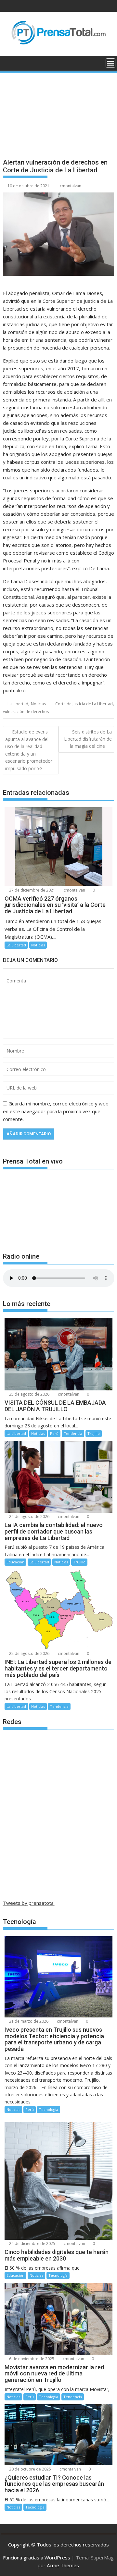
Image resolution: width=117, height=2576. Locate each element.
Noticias (38, 704)
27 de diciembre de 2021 (32, 890)
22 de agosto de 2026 (29, 1653)
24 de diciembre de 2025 (32, 2243)
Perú (54, 1433)
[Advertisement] (58, 110)
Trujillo (94, 1433)
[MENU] (110, 63)
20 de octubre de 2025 (30, 2469)
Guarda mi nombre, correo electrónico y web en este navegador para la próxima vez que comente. (56, 1111)
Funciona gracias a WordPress (37, 2558)
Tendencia (73, 1433)
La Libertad (18, 704)
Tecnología (49, 2109)
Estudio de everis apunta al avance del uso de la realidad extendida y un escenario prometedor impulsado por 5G (29, 750)
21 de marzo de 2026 (28, 2021)
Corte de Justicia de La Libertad (84, 704)
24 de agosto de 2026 (29, 1516)
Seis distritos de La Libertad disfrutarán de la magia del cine (88, 739)
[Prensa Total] (9, 62)
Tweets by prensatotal (29, 1903)
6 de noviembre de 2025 (31, 2359)
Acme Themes (63, 2565)
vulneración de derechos (26, 712)
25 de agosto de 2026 (29, 1394)
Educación (15, 1562)
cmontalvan (71, 186)
